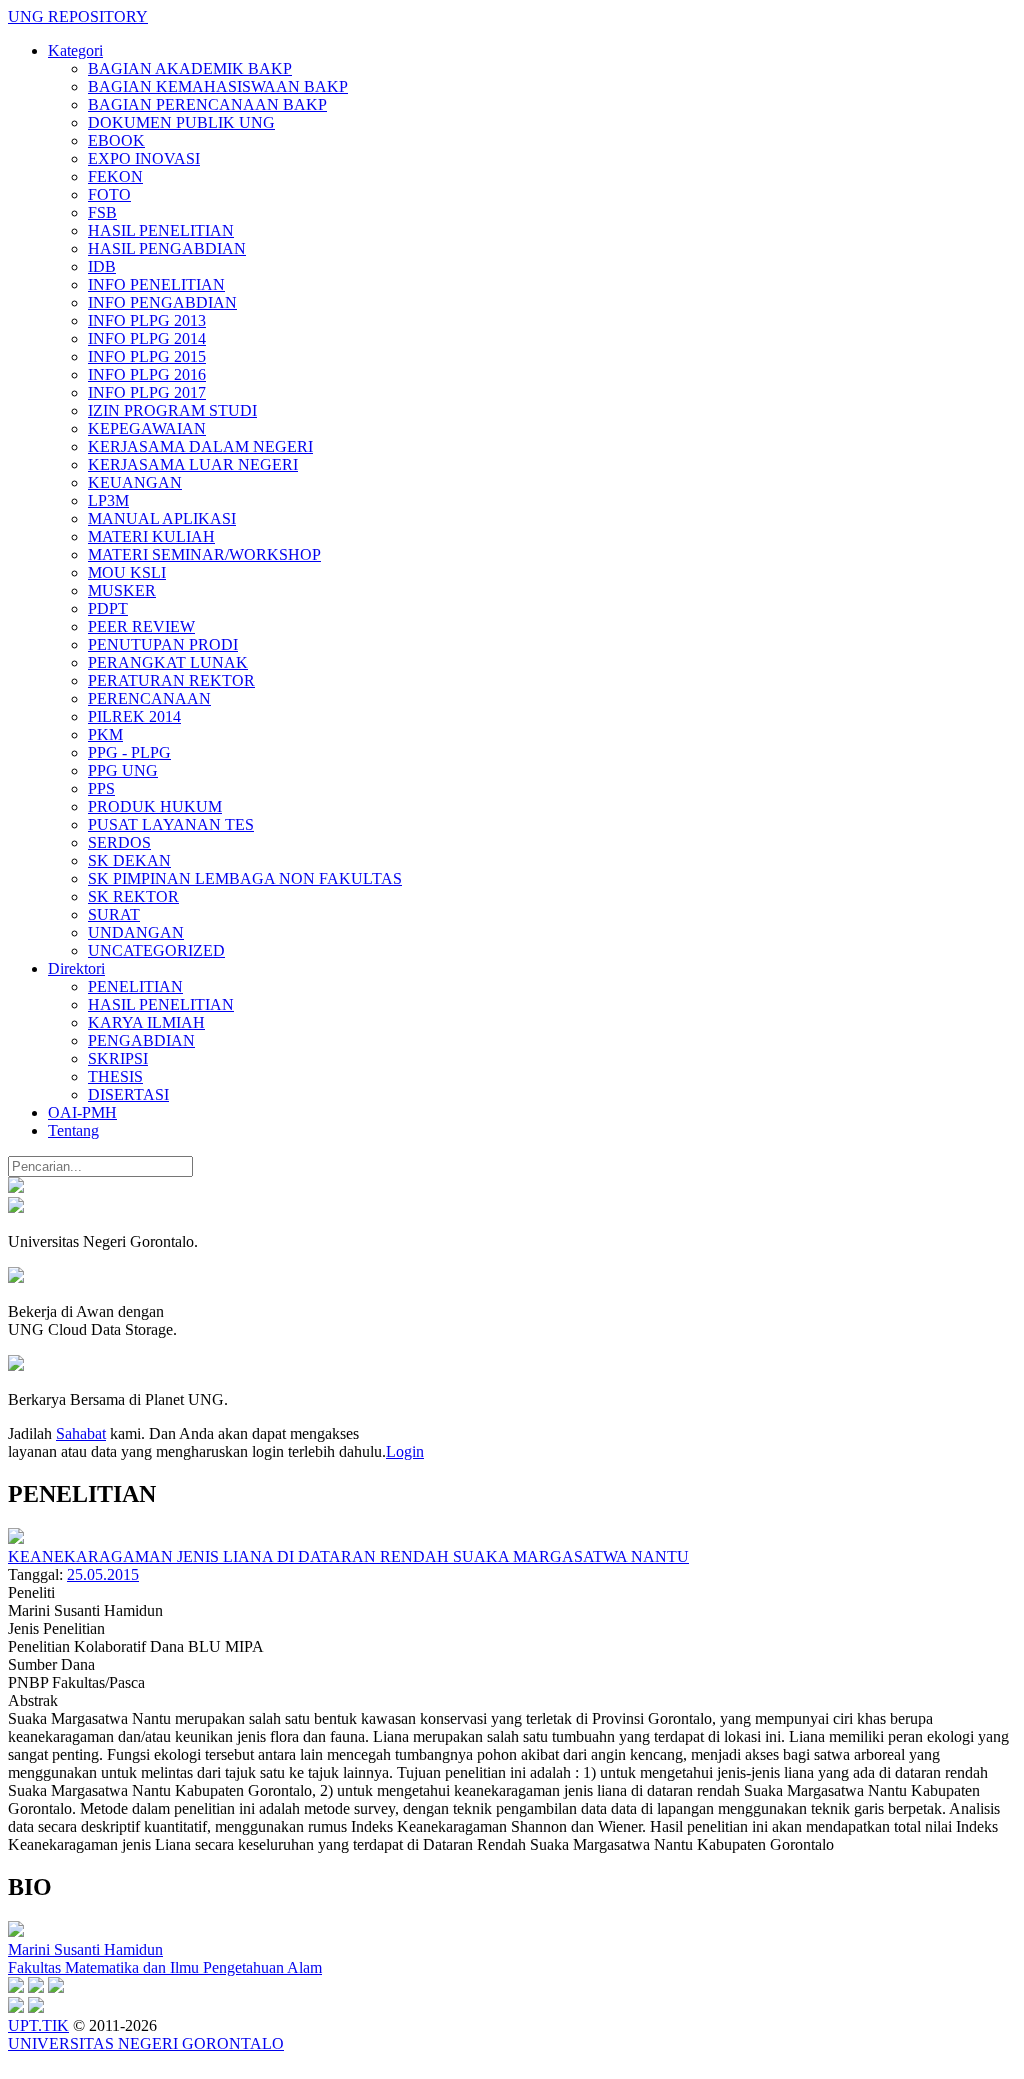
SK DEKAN (129, 860)
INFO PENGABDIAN (162, 302)
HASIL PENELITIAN (161, 230)
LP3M (108, 500)
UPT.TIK (38, 2025)
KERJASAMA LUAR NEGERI (193, 464)
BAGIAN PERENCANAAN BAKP (207, 104)
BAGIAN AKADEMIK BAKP (190, 68)
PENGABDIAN (141, 1040)
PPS (101, 788)
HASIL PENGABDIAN (167, 248)
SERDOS (119, 842)
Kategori (75, 50)
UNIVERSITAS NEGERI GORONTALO (146, 2043)
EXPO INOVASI (144, 158)
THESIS (115, 1076)
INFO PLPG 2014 (147, 338)
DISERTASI (128, 1094)
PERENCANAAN (149, 698)
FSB (102, 212)
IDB (102, 266)
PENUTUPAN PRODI (163, 644)
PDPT (108, 608)
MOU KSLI (127, 572)
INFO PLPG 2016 (147, 374)
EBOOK (116, 140)
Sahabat (81, 1433)
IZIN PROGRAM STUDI (172, 410)
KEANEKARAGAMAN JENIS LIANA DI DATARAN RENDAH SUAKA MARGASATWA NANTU (348, 1556)
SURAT (114, 914)
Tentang (73, 1130)
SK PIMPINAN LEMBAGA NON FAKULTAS (245, 878)
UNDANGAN (136, 932)
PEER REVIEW (141, 626)
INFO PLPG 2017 (147, 392)
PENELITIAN (135, 986)
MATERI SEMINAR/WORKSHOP (204, 554)
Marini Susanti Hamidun (85, 1949)
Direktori (76, 968)
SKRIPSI (118, 1058)
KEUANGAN (135, 482)
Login (405, 1451)
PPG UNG (123, 770)
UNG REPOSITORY (78, 16)
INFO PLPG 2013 (147, 320)
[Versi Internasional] (16, 1187)
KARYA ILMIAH (146, 1022)
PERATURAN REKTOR (171, 680)
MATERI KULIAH (151, 536)
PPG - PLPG (129, 752)
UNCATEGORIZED (156, 950)
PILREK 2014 (134, 716)
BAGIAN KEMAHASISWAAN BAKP (218, 86)
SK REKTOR (133, 896)
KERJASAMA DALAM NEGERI (200, 446)
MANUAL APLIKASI (162, 518)
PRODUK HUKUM (155, 806)
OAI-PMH (82, 1112)
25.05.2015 (103, 1574)
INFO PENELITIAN (156, 284)
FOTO (109, 194)
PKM (105, 734)
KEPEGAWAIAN (147, 428)
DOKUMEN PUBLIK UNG (181, 122)
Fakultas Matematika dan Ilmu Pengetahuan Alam (165, 1967)
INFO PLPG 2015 (147, 356)
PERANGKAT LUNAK (168, 662)
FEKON (115, 176)
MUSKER (122, 590)
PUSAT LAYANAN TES (171, 824)
